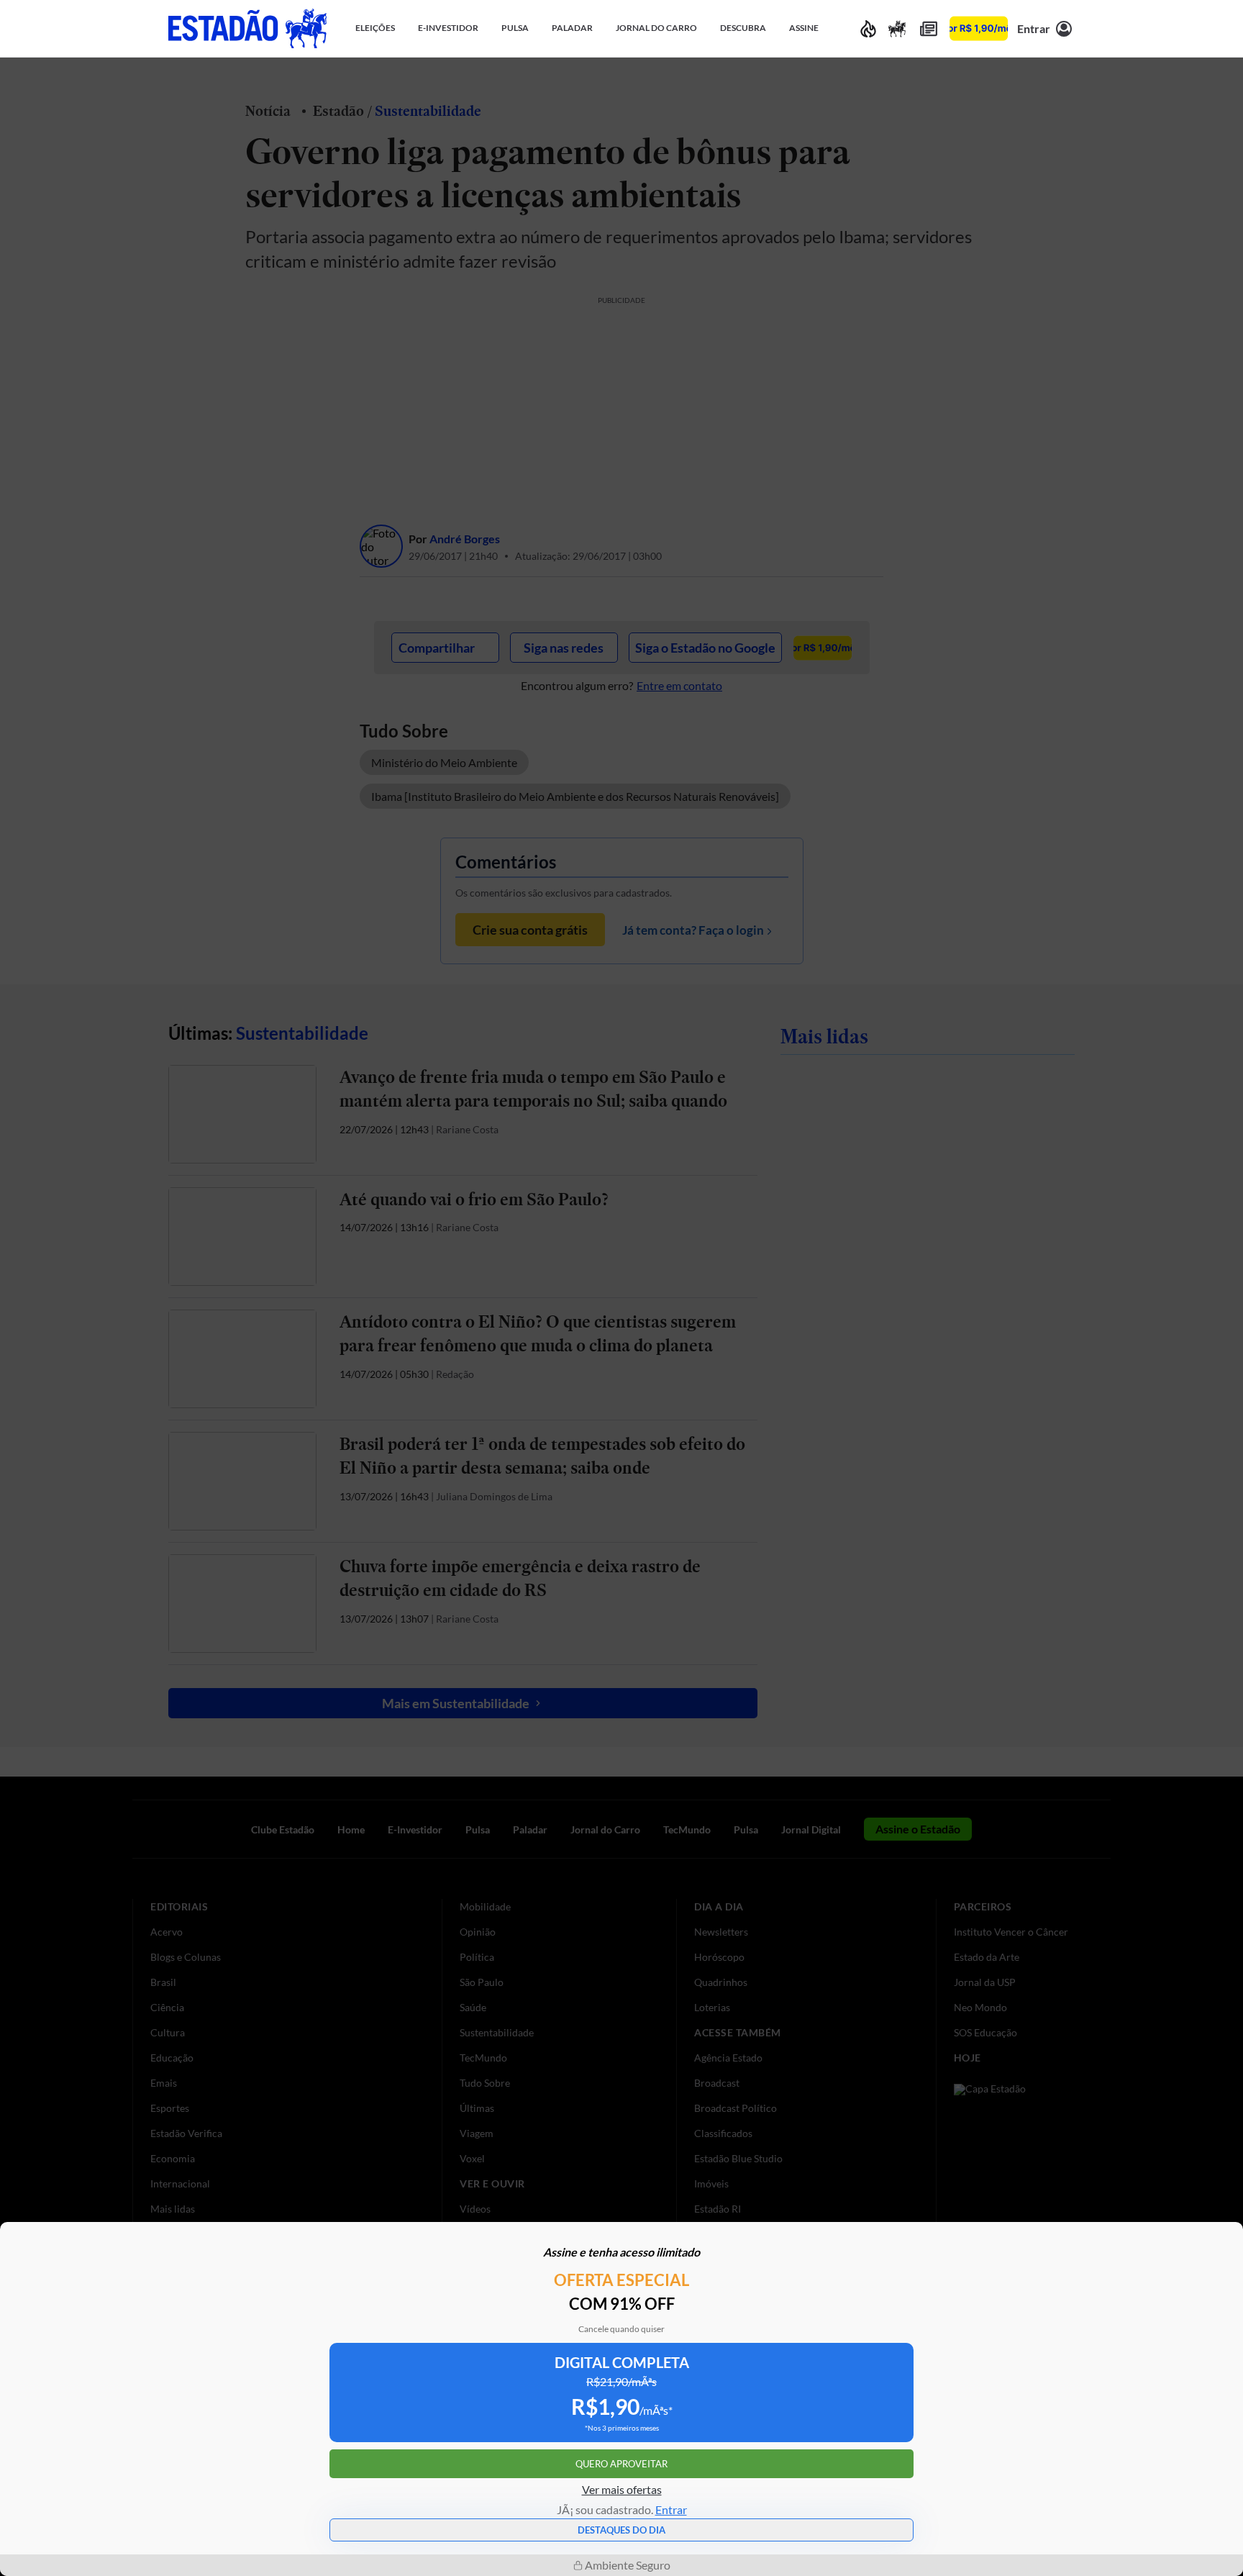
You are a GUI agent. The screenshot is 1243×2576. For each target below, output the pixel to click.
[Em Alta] (868, 28)
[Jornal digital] (929, 28)
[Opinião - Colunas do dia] (897, 28)
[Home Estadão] (247, 28)
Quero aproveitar (621, 2464)
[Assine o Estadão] (979, 28)
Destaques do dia (621, 2530)
